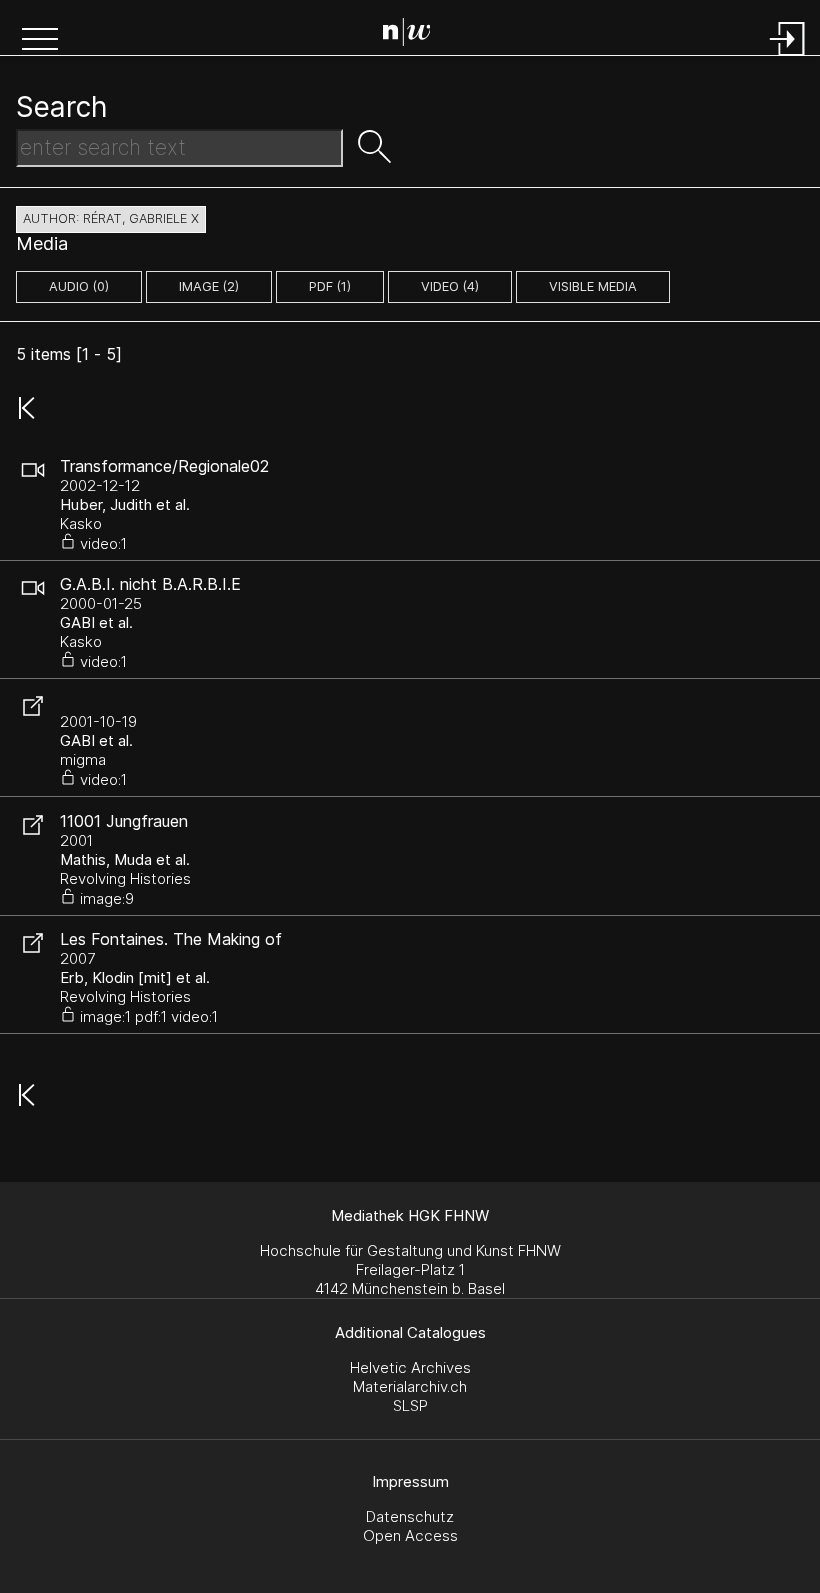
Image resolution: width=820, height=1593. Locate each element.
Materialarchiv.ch (410, 1386)
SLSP (410, 1405)
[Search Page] (414, 35)
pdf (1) (330, 286)
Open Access (410, 1535)
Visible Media (593, 286)
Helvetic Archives (410, 1367)
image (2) (209, 286)
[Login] (788, 57)
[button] (40, 41)
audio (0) (79, 286)
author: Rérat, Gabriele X (111, 218)
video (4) (450, 286)
